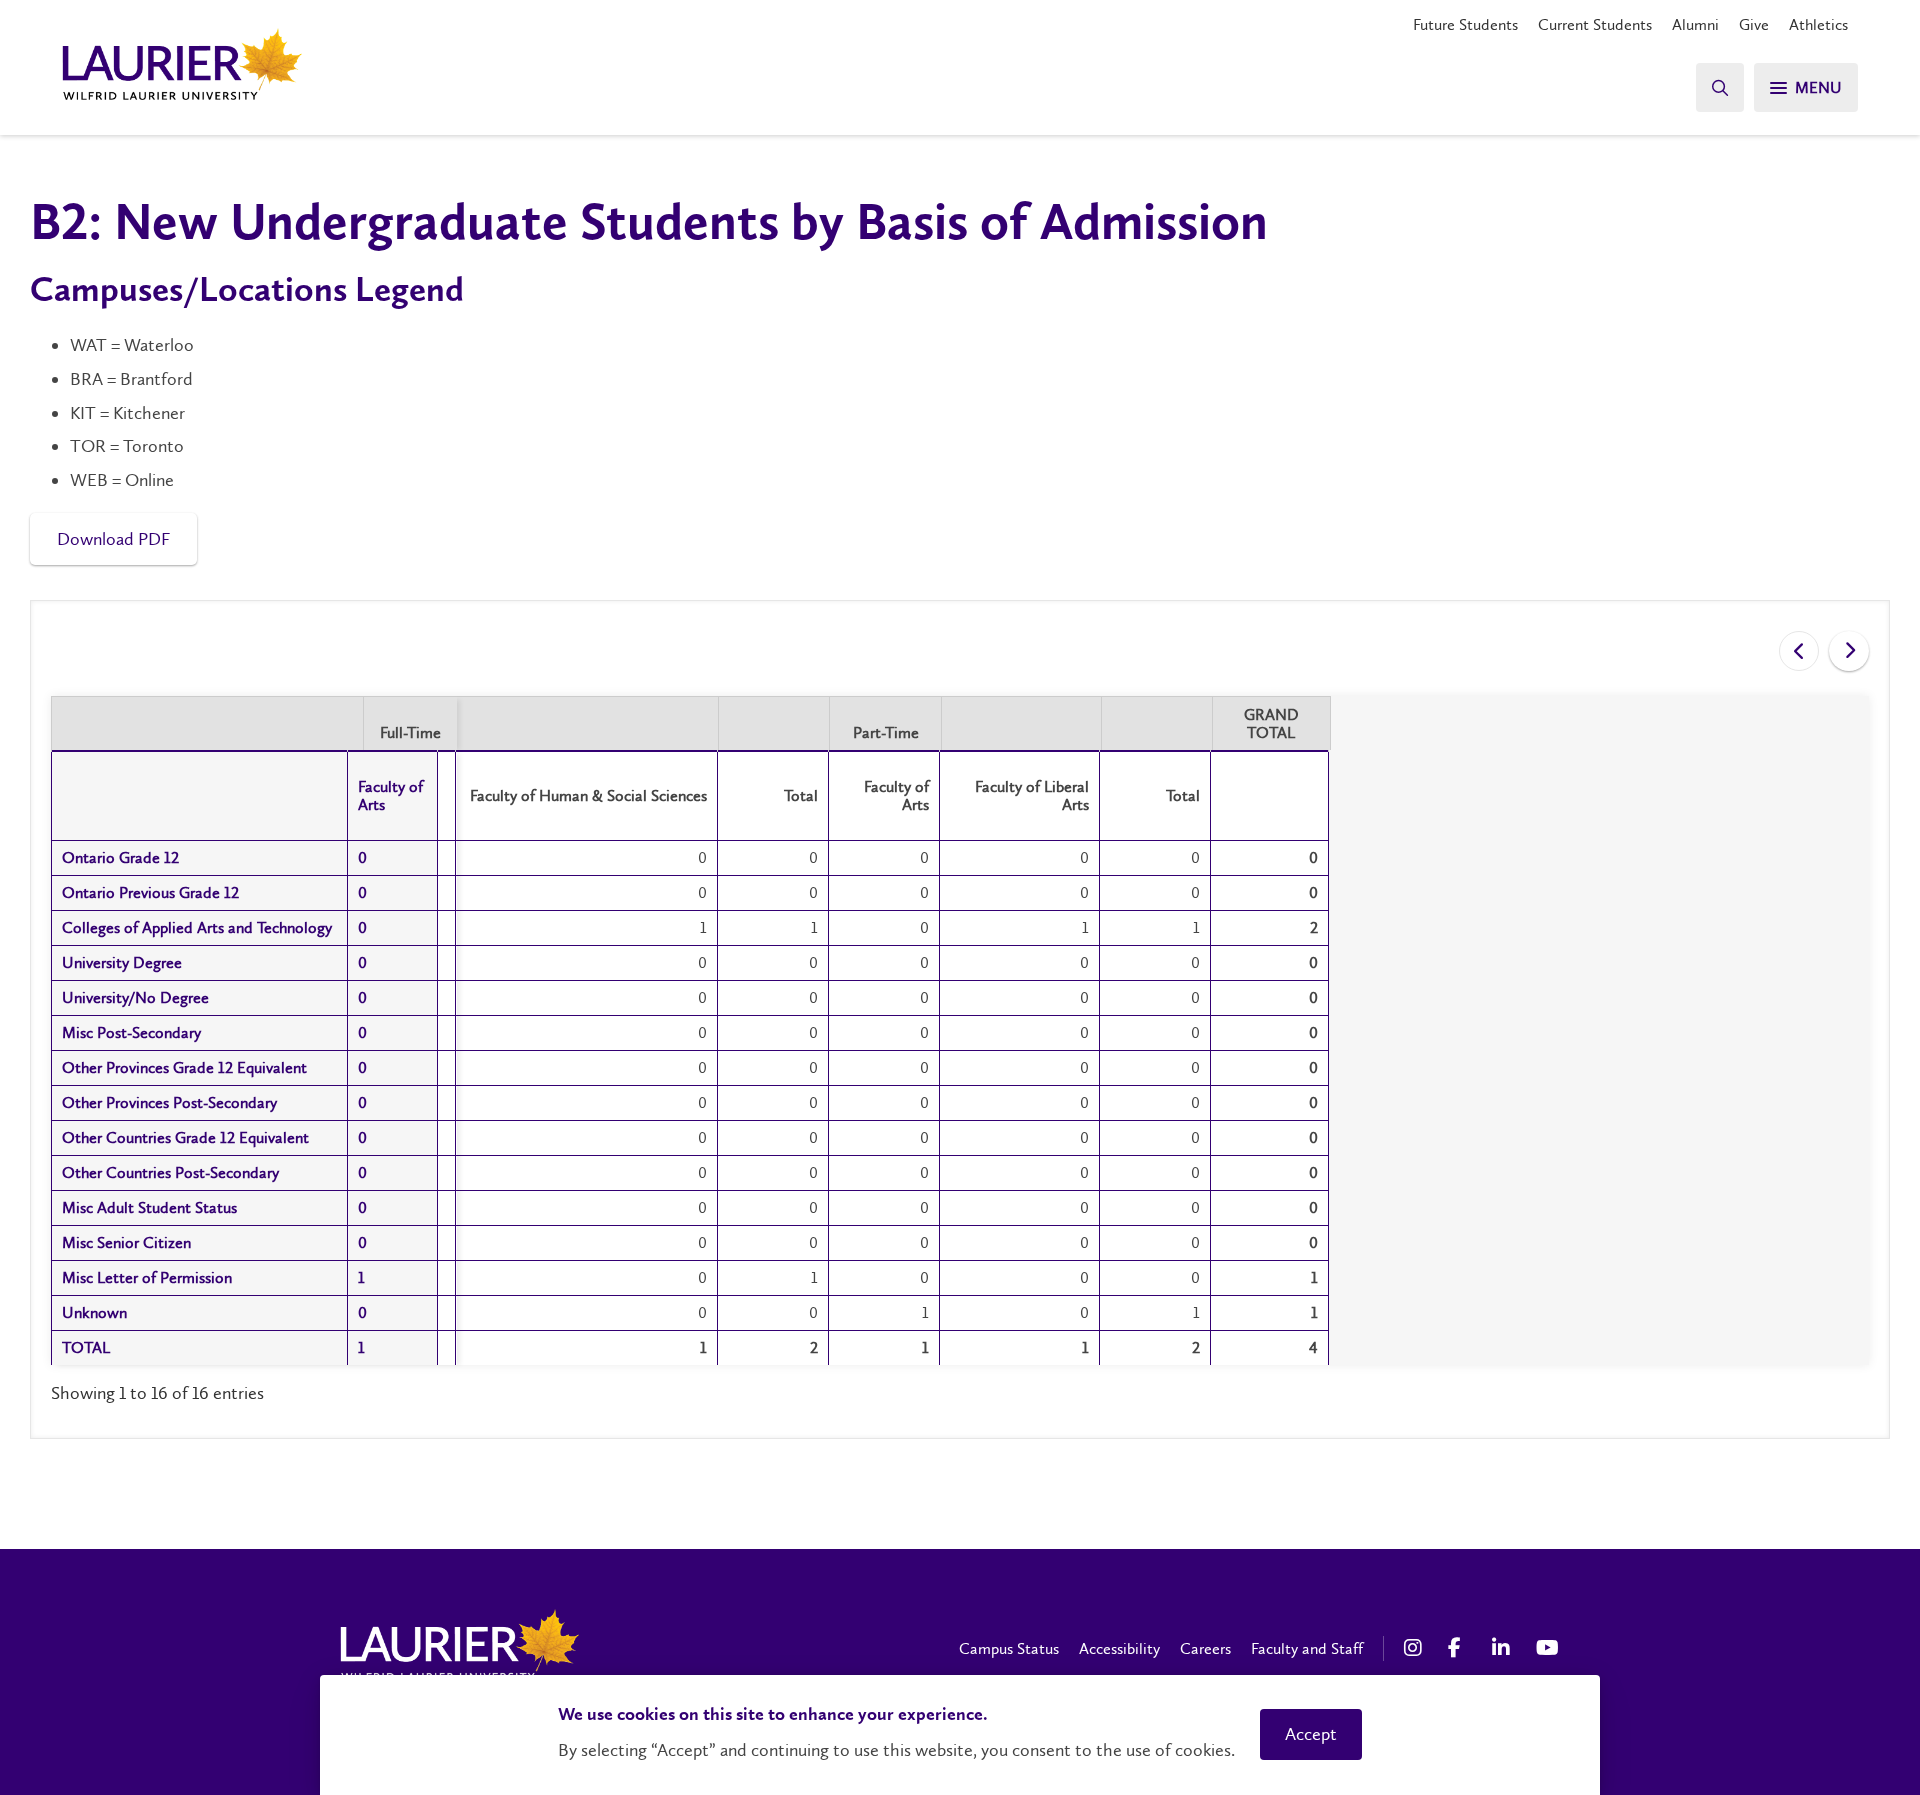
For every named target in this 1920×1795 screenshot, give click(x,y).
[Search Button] (1720, 87)
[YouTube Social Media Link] (1548, 1648)
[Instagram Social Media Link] (1416, 1648)
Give (1754, 24)
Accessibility (1119, 1648)
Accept (1311, 1734)
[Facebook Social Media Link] (1460, 1648)
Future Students (1465, 24)
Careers (1205, 1648)
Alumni (1695, 24)
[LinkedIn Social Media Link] (1504, 1648)
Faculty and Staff (1307, 1648)
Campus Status (1009, 1648)
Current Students (1595, 24)
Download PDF (113, 539)
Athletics (1818, 24)
